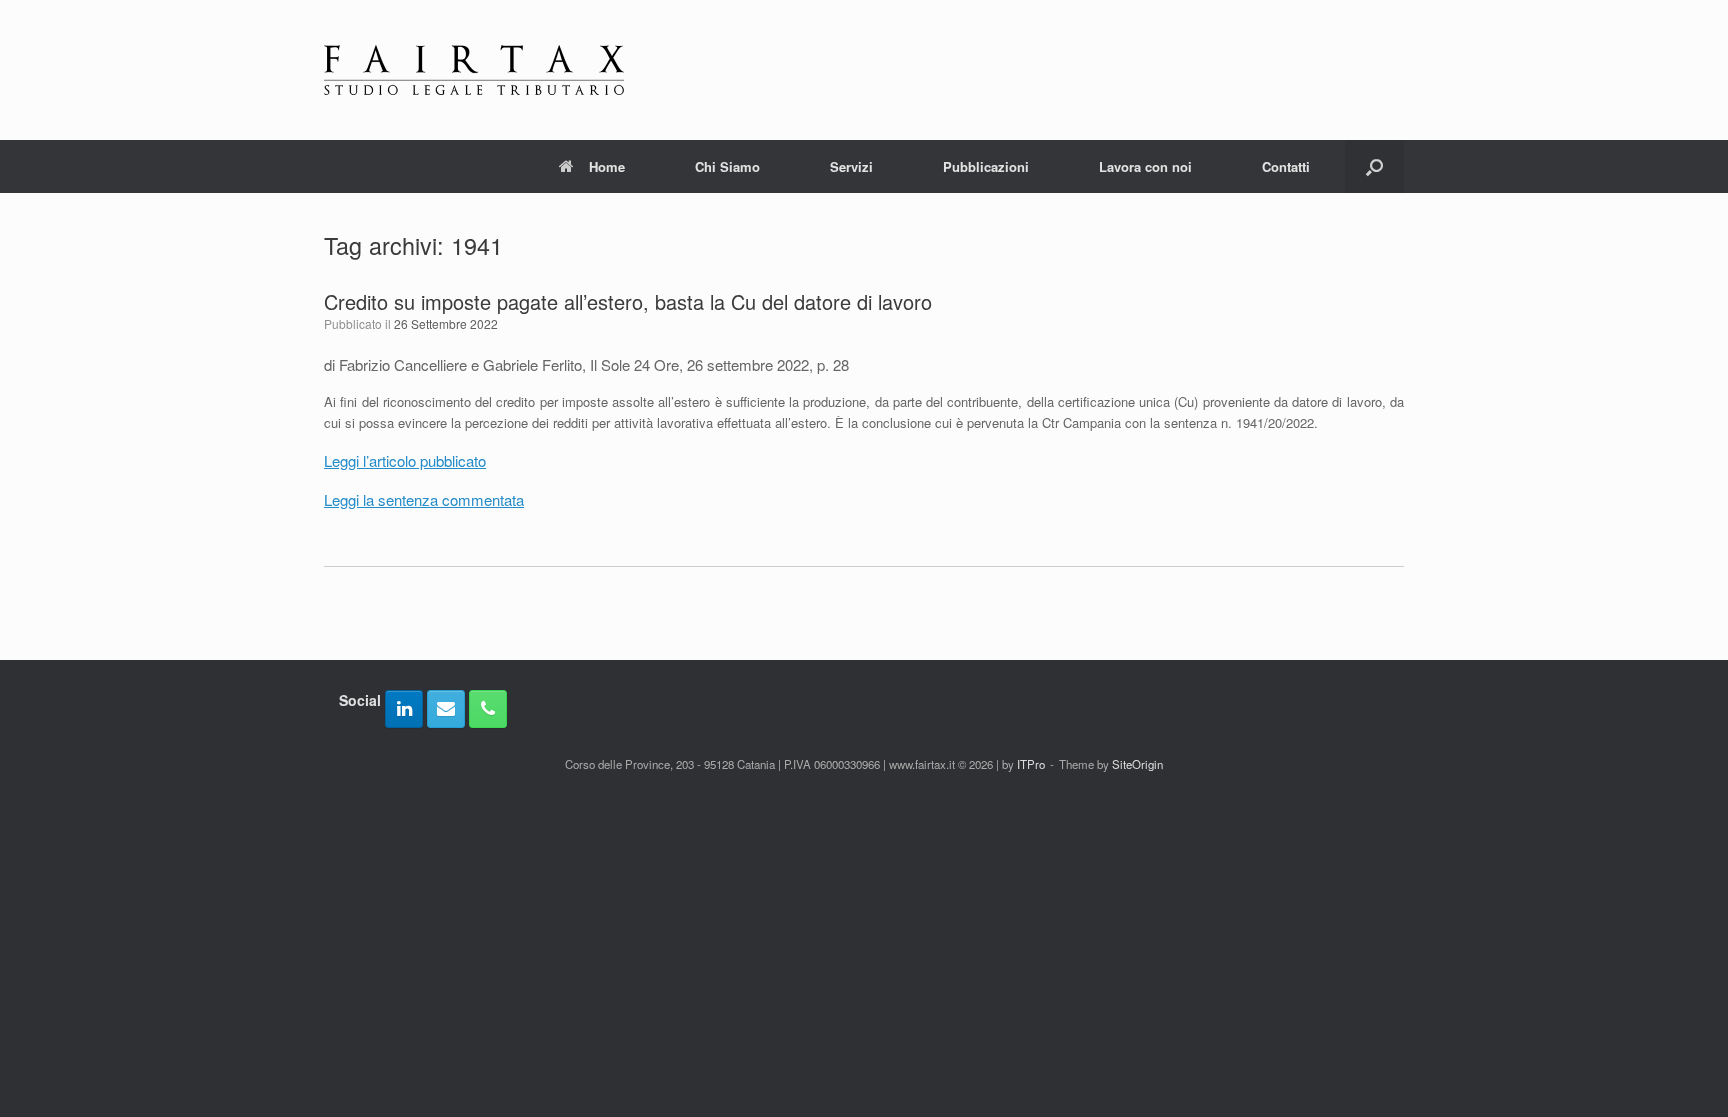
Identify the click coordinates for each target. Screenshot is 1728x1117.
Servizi (851, 166)
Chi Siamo (727, 166)
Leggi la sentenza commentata (424, 499)
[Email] (446, 709)
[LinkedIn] (404, 709)
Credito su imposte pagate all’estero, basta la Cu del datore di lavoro (628, 301)
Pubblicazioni (986, 166)
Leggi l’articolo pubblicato (405, 460)
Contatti (1286, 166)
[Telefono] (488, 709)
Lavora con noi (1145, 166)
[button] (1374, 166)
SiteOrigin (1137, 764)
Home (607, 166)
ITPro (1031, 764)
